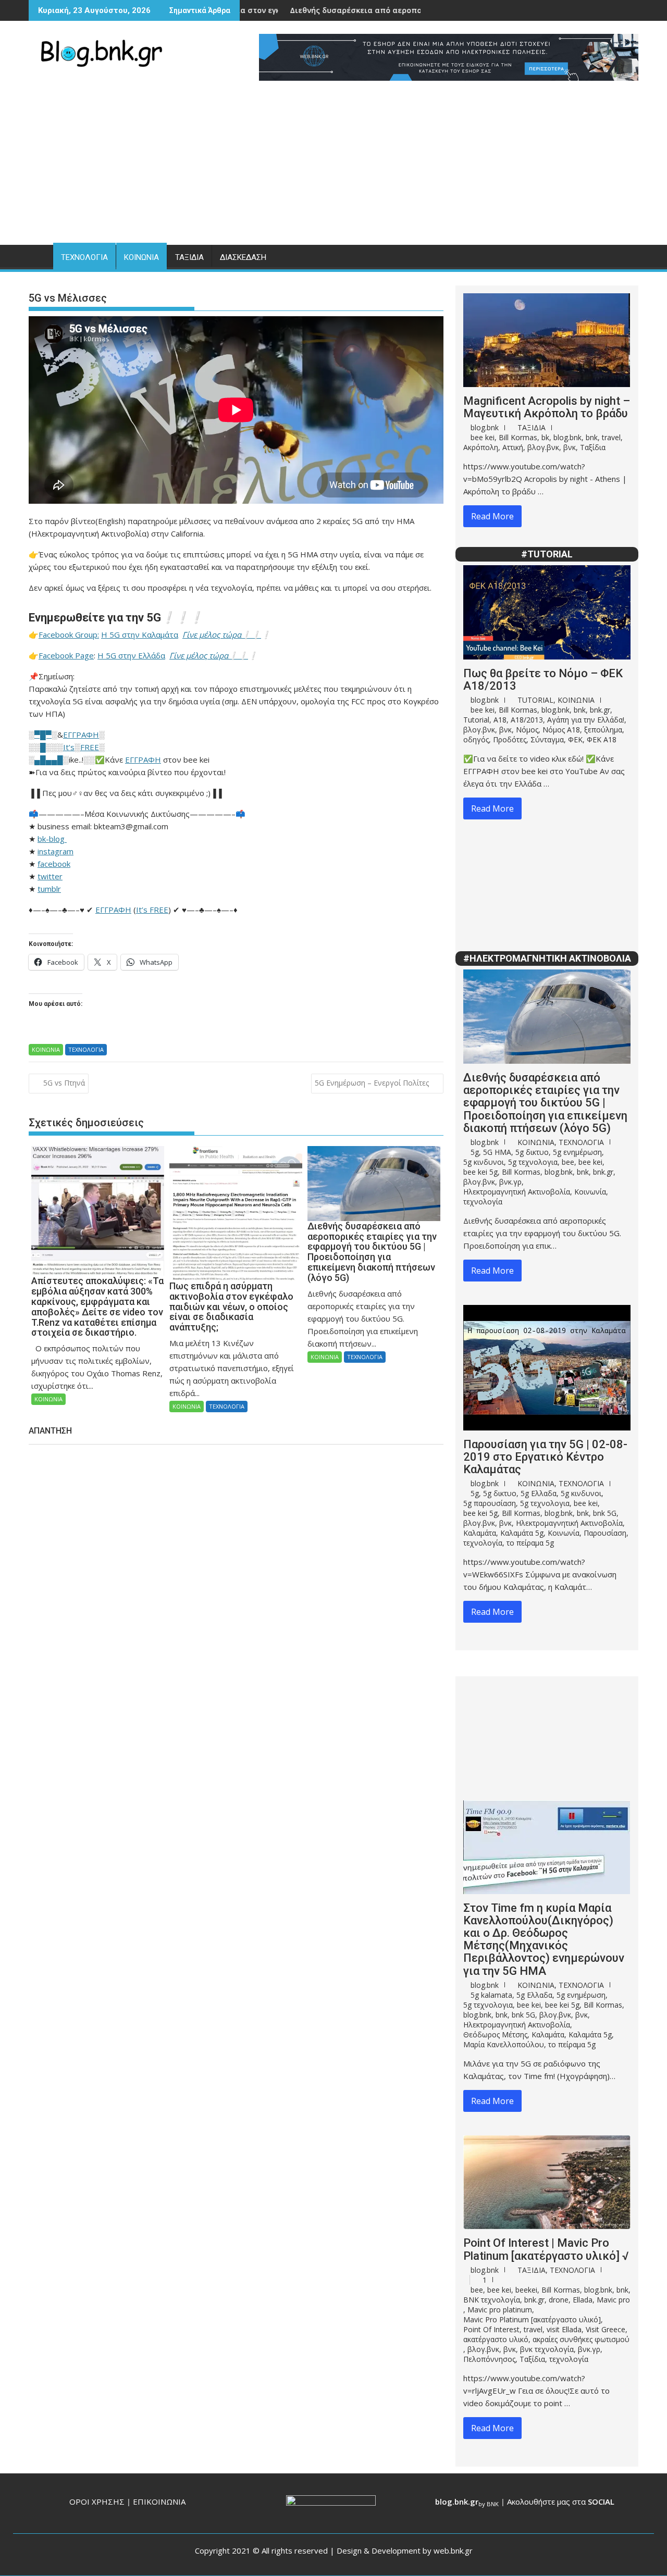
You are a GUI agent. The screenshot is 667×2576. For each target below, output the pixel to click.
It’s (69, 747)
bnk (592, 437)
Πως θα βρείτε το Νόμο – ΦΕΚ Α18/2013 (543, 680)
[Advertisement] (333, 167)
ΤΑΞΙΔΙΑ (189, 257)
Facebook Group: (69, 634)
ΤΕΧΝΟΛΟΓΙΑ (84, 257)
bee (568, 1162)
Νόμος (527, 730)
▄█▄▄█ (49, 760)
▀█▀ (43, 735)
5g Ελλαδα (539, 1493)
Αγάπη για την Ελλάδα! (586, 720)
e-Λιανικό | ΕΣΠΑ (418, 10)
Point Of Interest (491, 2329)
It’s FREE (152, 910)
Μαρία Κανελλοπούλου (504, 2044)
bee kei (483, 437)
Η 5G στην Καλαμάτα (140, 634)
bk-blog (52, 839)
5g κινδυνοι (484, 1162)
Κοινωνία (590, 1192)
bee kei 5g (480, 1172)
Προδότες (510, 739)
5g (475, 1152)
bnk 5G (605, 1513)
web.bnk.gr (453, 2550)
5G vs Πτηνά (64, 1083)
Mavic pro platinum (500, 2310)
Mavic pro (613, 2300)
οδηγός (476, 739)
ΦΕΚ (575, 739)
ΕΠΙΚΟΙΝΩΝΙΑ (159, 2502)
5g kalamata (491, 1995)
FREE (90, 747)
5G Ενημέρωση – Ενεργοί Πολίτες (372, 1083)
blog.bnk (485, 427)
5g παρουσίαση (490, 1503)
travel (611, 437)
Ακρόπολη (481, 447)
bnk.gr (600, 710)
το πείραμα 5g (530, 1543)
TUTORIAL (535, 700)
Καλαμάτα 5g (522, 1533)
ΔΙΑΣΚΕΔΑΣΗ (243, 257)
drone (559, 2300)
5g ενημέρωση (577, 1152)
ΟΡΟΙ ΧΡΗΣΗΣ (97, 2502)
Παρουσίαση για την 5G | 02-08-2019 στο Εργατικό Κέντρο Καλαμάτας (545, 1457)
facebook (54, 864)
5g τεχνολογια (533, 1162)
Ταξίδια (593, 447)
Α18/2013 (527, 720)
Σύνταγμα (547, 739)
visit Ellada (564, 2329)
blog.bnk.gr (457, 2502)
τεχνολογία (483, 1202)
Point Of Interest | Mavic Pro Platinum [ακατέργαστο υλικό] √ (546, 2249)
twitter (50, 876)
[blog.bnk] (39, 255)
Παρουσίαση (605, 1533)
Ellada (583, 2300)
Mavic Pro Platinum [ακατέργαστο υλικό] (532, 2319)
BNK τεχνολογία (492, 2300)
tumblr (49, 889)
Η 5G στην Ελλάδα (131, 655)
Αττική (513, 447)
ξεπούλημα (603, 730)
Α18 (500, 720)
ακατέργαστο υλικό (496, 2339)
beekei (526, 2290)
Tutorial (476, 720)
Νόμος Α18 (561, 730)
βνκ (570, 447)
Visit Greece (606, 2329)
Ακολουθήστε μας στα (561, 2502)
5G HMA (497, 1152)
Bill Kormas (518, 437)
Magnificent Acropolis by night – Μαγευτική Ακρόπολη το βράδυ (547, 407)
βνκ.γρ (510, 1182)
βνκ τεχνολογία (547, 2349)
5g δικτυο (532, 1152)
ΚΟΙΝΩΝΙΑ (141, 257)
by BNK (489, 2504)
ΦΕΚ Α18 (602, 739)
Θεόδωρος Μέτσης (495, 2034)
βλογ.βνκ (543, 447)
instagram (55, 851)
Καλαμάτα (480, 1533)
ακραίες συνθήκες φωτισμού (581, 2339)
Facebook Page (66, 655)
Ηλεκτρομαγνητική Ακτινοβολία (517, 1192)
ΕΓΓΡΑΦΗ (81, 735)
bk (545, 437)
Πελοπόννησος (489, 2359)
